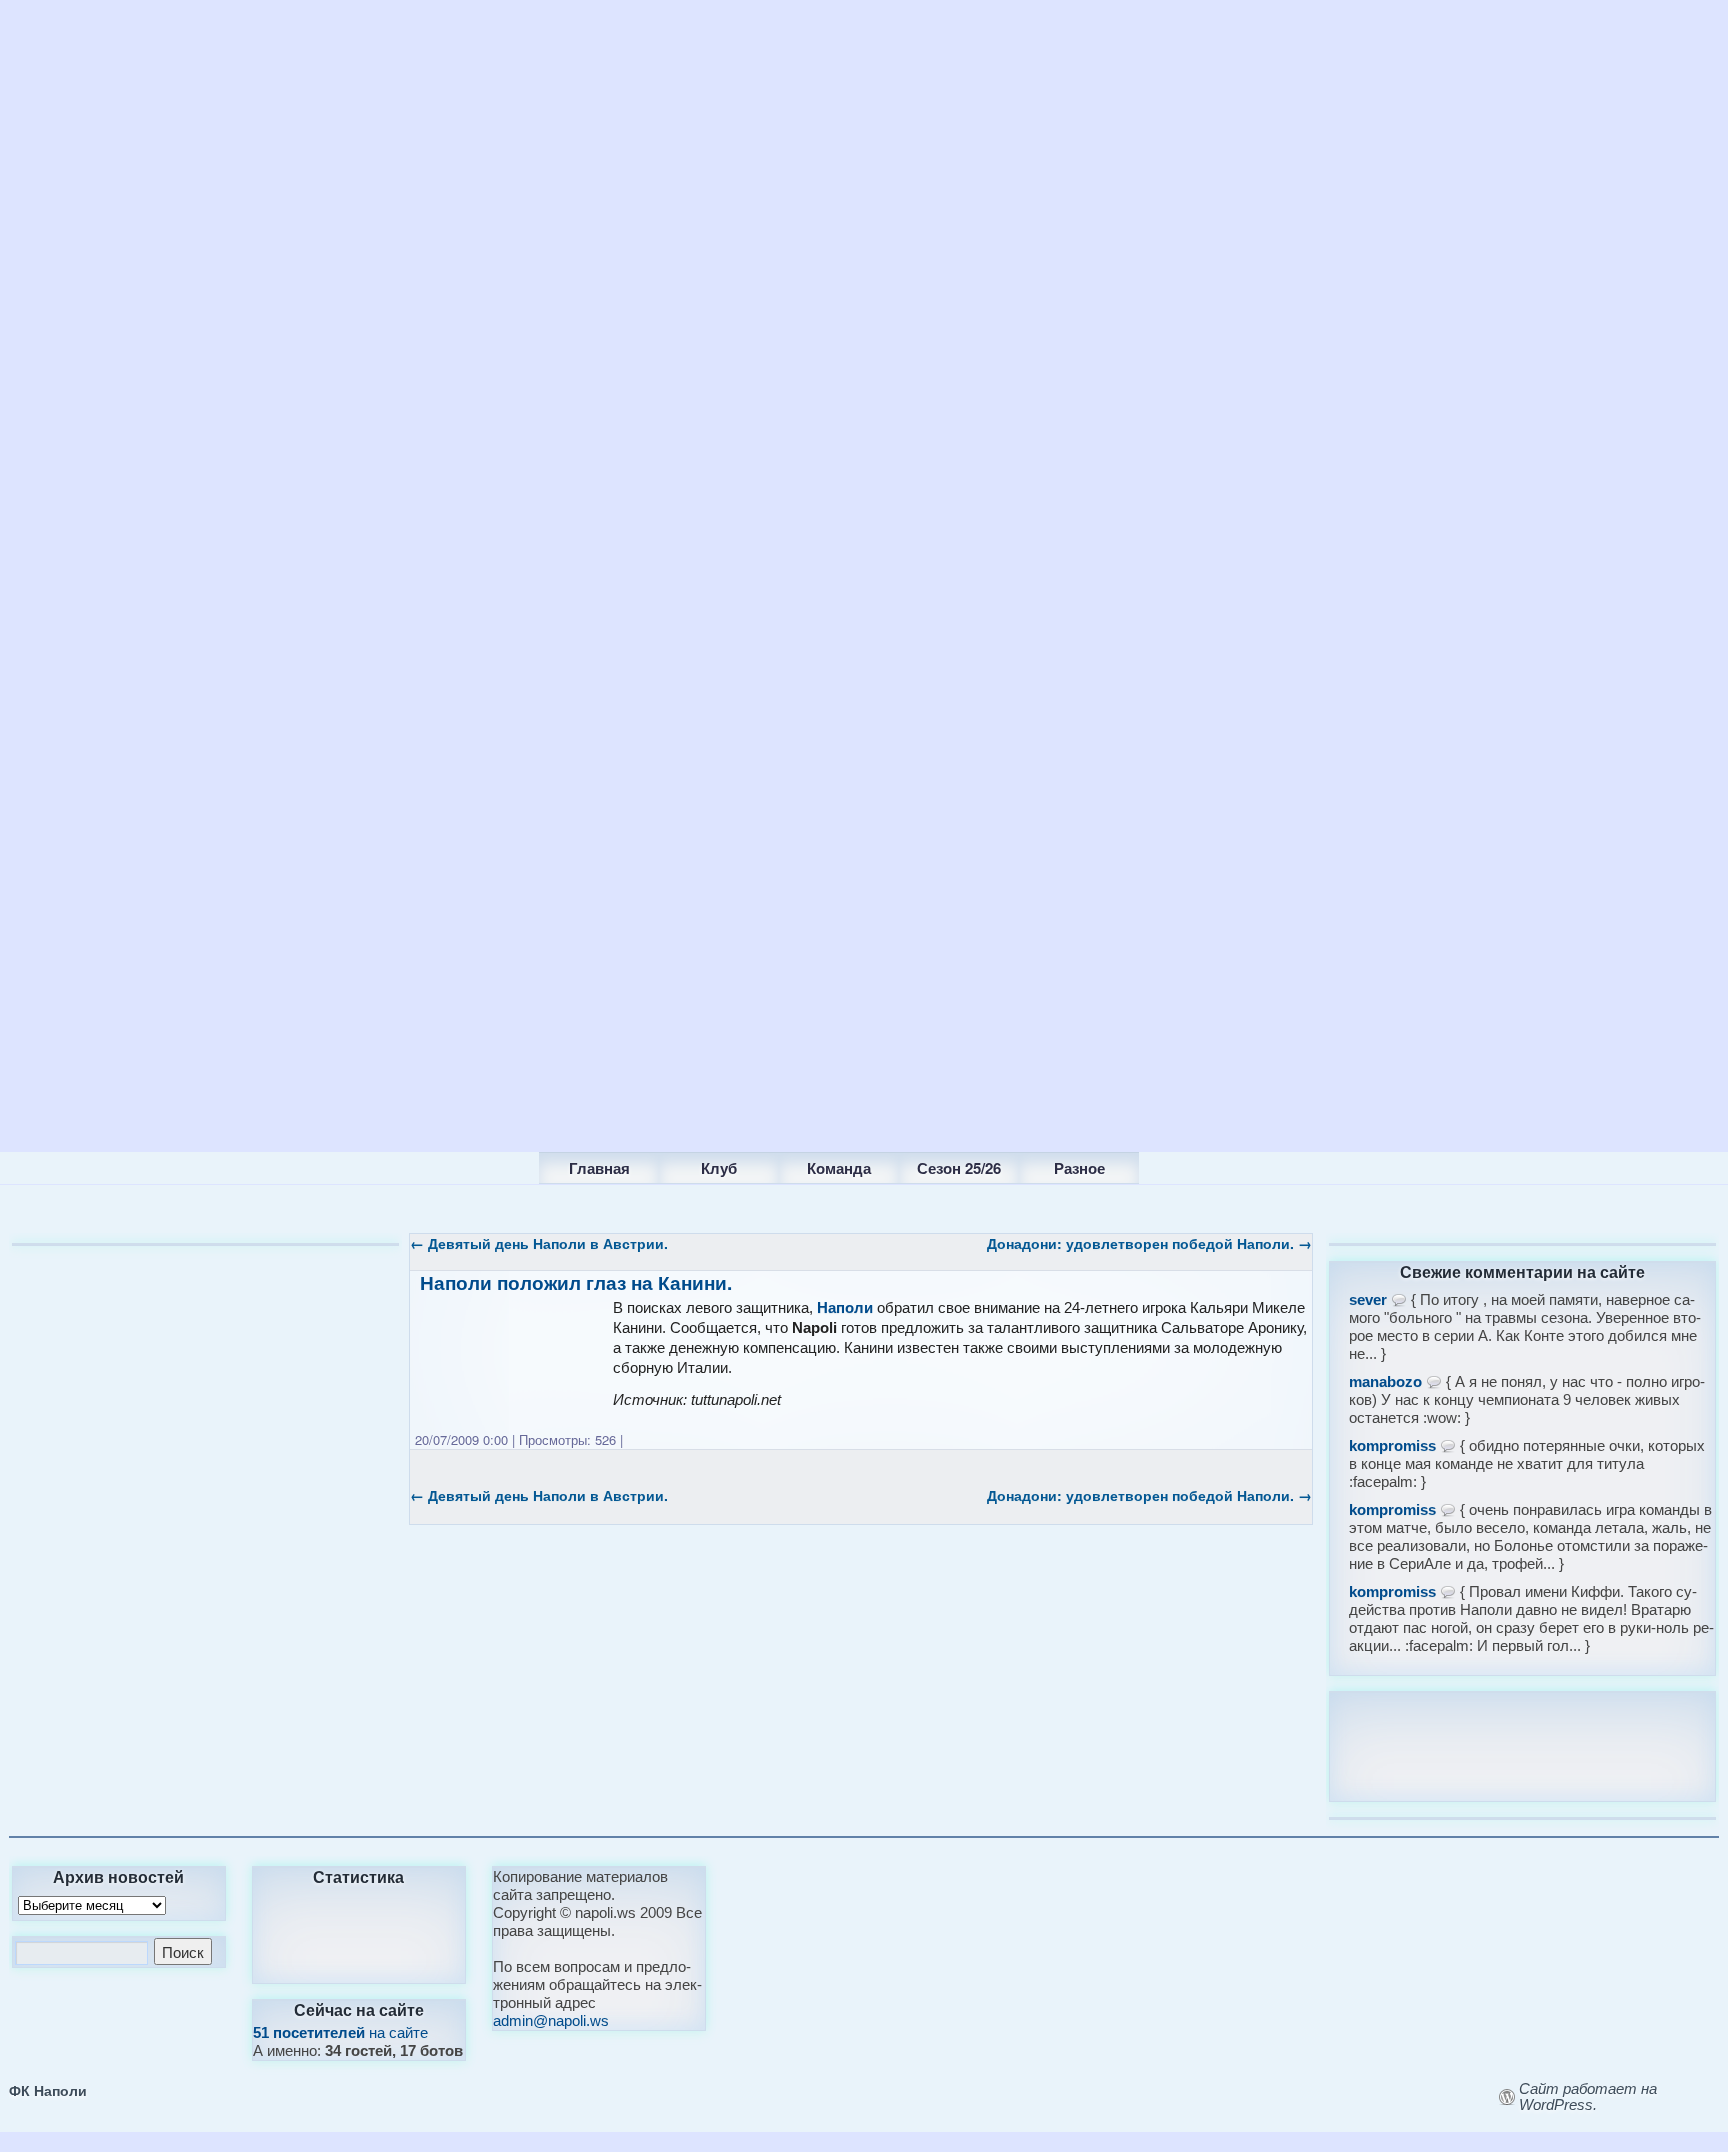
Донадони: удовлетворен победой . (1149, 1243)
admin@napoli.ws (551, 2020)
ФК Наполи (48, 2090)
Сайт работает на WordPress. (1588, 2097)
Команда (839, 1168)
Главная (599, 1168)
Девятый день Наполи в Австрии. (539, 1243)
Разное (1079, 1168)
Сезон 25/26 (959, 1168)
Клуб (719, 1168)
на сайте (340, 2032)
